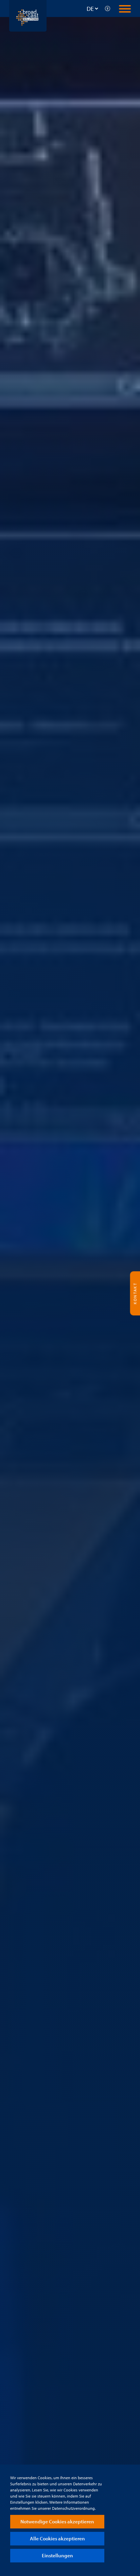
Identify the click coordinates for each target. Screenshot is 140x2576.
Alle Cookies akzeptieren (57, 2538)
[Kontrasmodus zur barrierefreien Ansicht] (108, 8)
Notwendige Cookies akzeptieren (57, 2521)
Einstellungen (57, 2555)
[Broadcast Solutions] (28, 15)
